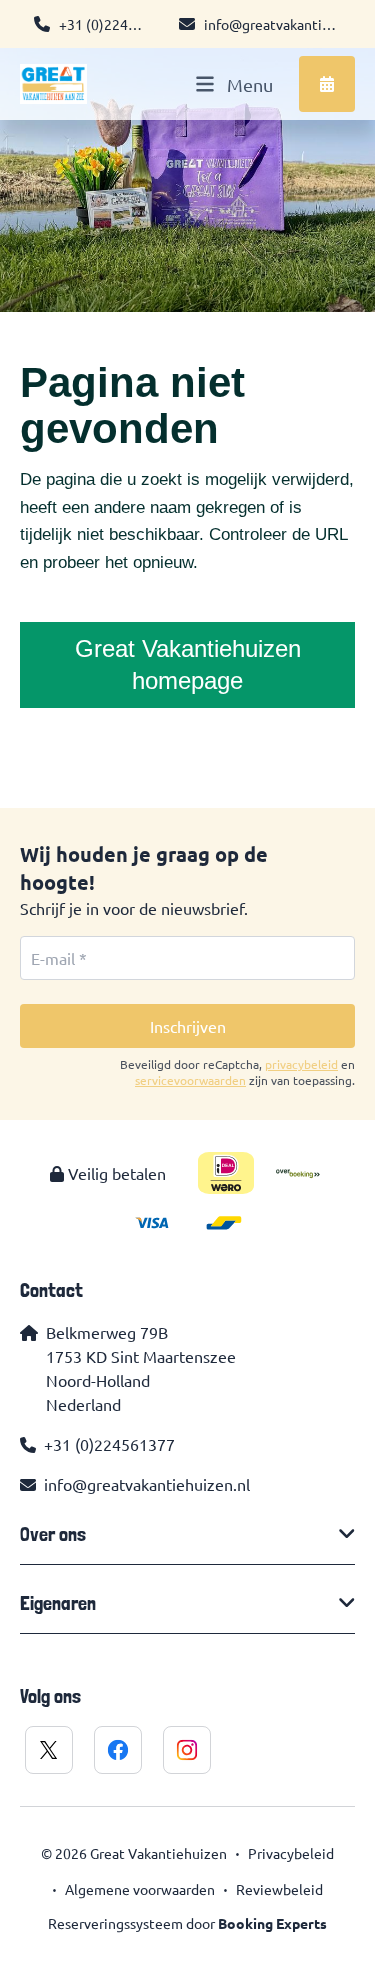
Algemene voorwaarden (140, 1889)
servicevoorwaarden (190, 1080)
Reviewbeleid (279, 1889)
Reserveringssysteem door (187, 1923)
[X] (49, 1750)
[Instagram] (187, 1750)
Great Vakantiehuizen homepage (188, 664)
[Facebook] (118, 1750)
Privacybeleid (291, 1853)
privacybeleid (301, 1064)
